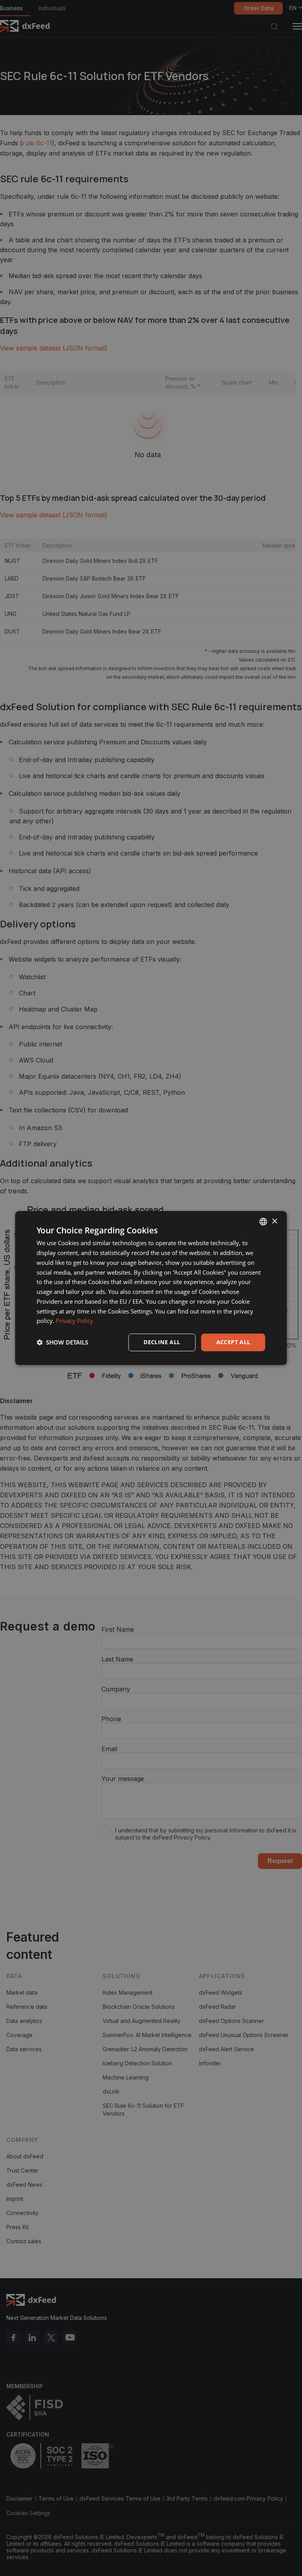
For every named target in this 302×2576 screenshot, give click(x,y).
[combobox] (263, 1222)
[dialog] (151, 1288)
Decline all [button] (162, 1342)
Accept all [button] (233, 1342)
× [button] (274, 1221)
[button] (62, 1343)
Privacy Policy (75, 1321)
